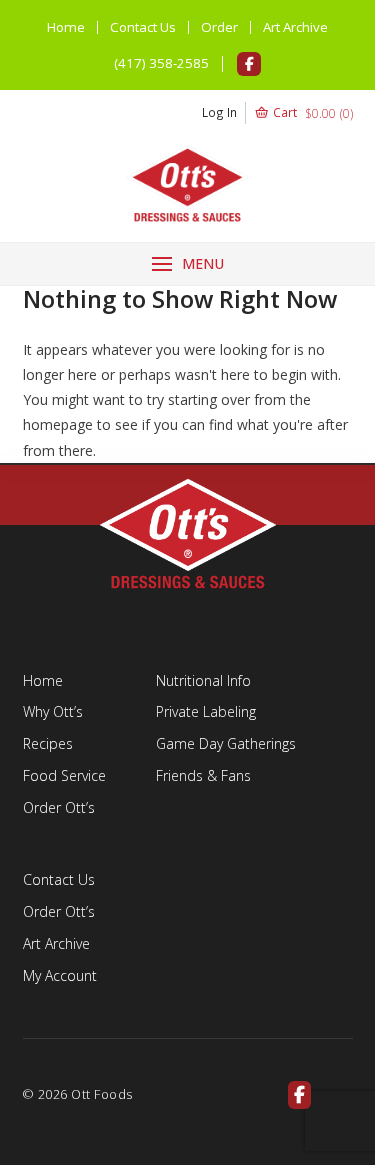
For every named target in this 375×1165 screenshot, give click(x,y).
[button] (277, 113)
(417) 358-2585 (161, 63)
